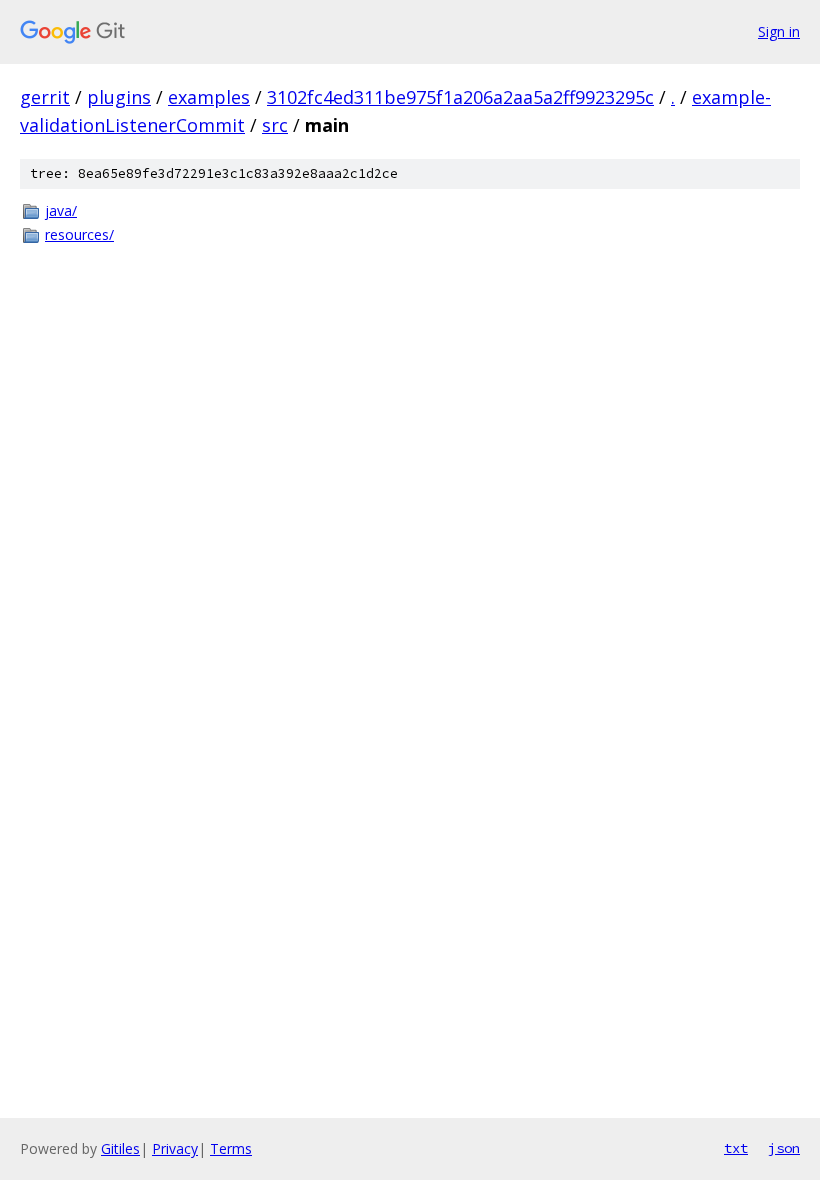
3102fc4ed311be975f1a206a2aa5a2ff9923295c (460, 97)
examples (209, 97)
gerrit (45, 97)
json (784, 1148)
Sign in (779, 31)
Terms (231, 1148)
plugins (119, 97)
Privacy (175, 1148)
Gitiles (120, 1148)
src (275, 125)
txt (736, 1148)
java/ (61, 210)
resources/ (79, 234)
